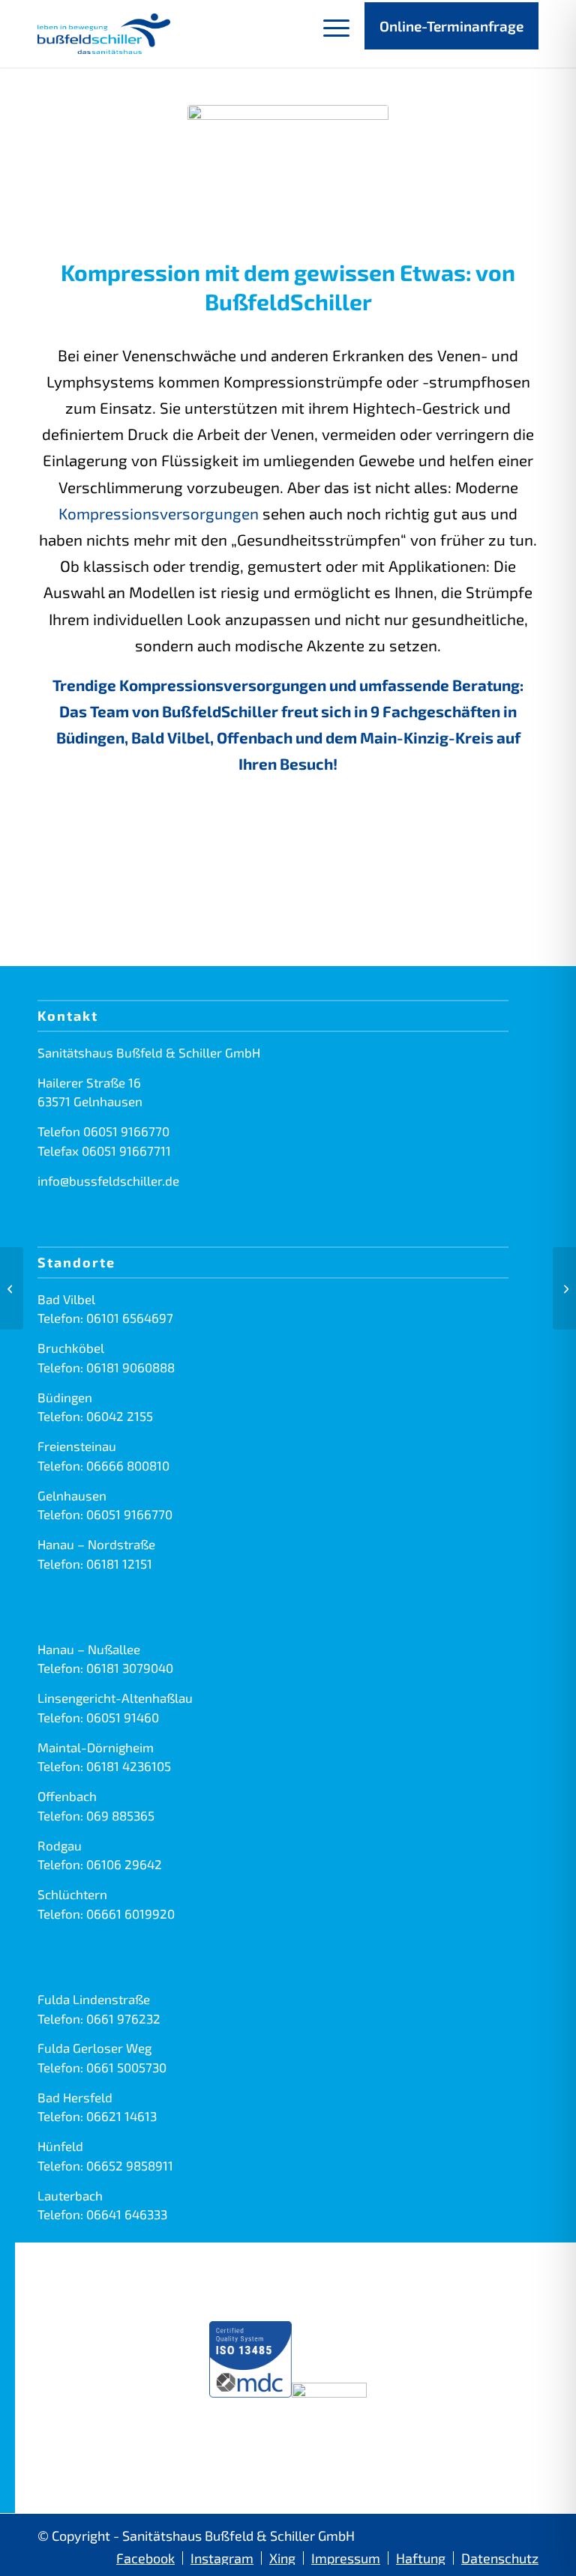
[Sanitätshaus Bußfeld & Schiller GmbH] (104, 34)
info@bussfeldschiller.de (108, 1180)
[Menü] (329, 34)
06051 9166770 (126, 1131)
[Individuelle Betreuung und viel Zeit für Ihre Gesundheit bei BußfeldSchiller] (12, 1288)
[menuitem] (329, 34)
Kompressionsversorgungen (159, 513)
